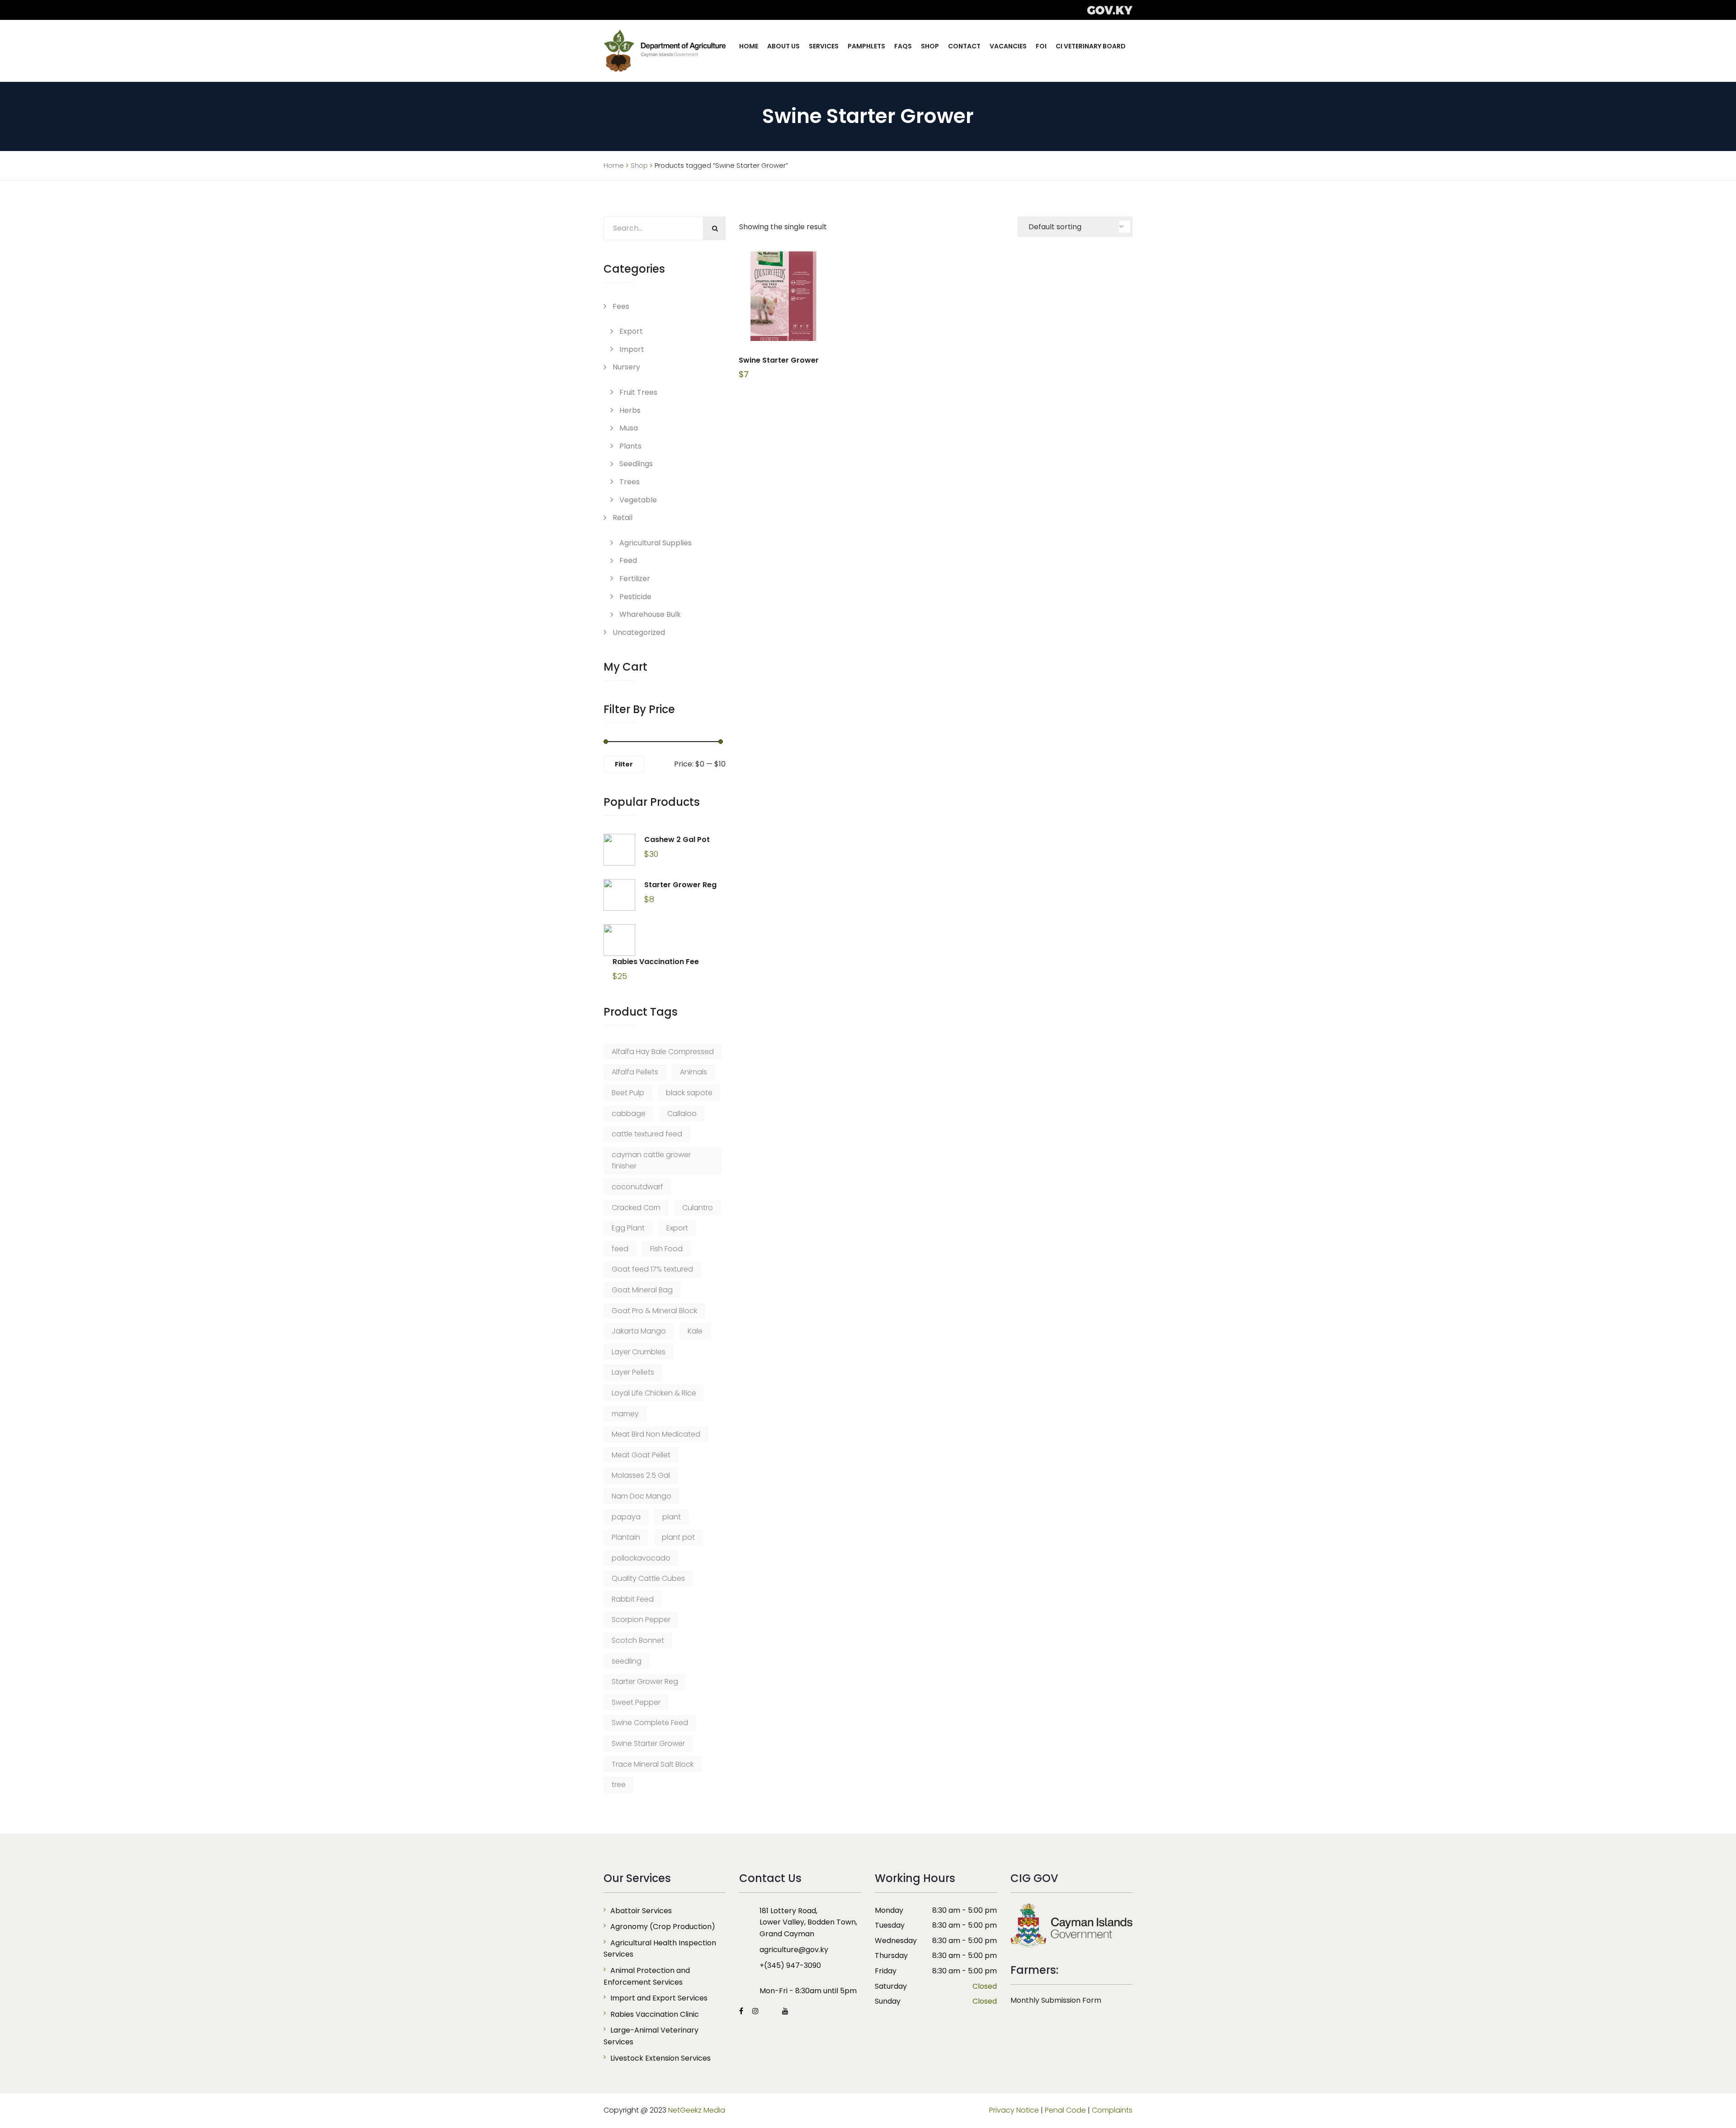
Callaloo (682, 1114)
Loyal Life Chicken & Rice (654, 1393)
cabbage (629, 1114)
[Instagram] (755, 2011)
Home (749, 46)
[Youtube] (783, 2011)
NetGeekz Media (697, 2110)
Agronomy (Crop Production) (663, 1927)
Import (632, 349)
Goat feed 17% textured (652, 1269)
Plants (630, 446)
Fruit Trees (638, 392)
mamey (625, 1414)
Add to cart (783, 296)
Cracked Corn (636, 1208)
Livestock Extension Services (660, 2058)
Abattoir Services (641, 1911)
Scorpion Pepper (641, 1620)
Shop (930, 46)
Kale (695, 1331)
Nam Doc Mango (642, 1496)
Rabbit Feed (633, 1599)
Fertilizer (635, 579)
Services (824, 46)
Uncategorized (639, 632)
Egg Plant (628, 1228)
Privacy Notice (1014, 2110)
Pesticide (635, 597)
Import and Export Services (659, 1998)
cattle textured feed (647, 1134)
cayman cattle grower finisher (651, 1161)
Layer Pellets (633, 1372)
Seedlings (636, 464)
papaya (626, 1517)
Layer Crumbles (639, 1352)
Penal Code (1065, 2110)
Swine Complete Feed (650, 1723)
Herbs (630, 410)
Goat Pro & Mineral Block (654, 1311)
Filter (624, 764)
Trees (630, 482)
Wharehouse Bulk (650, 614)
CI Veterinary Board (1091, 46)
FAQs (903, 46)
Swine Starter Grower (648, 1743)
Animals (693, 1072)
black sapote (689, 1093)
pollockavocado (641, 1558)
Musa (629, 428)
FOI (1041, 46)
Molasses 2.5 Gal (641, 1475)
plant (672, 1517)
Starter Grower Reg (645, 1681)
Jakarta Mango (639, 1331)
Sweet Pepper (636, 1702)
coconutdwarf (637, 1187)
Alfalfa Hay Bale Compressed (663, 1052)
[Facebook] (743, 2011)
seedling (627, 1661)
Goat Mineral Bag (642, 1290)
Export (631, 331)
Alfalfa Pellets (635, 1072)
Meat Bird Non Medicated (656, 1434)
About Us (783, 46)
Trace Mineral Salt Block (653, 1764)
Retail (623, 518)
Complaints (1112, 2110)
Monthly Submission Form (1056, 2000)
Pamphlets (866, 46)
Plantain (626, 1537)
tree (619, 1785)
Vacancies (1008, 46)
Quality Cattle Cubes (648, 1578)
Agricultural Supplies (656, 543)
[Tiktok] (770, 2011)
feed (620, 1249)
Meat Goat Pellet (641, 1455)
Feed (628, 560)
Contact (964, 46)
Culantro (698, 1208)
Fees (621, 306)
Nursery (626, 367)
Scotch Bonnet (638, 1640)
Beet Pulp (628, 1093)
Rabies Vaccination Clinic (655, 2014)
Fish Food (666, 1249)
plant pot (678, 1537)
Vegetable (638, 500)
